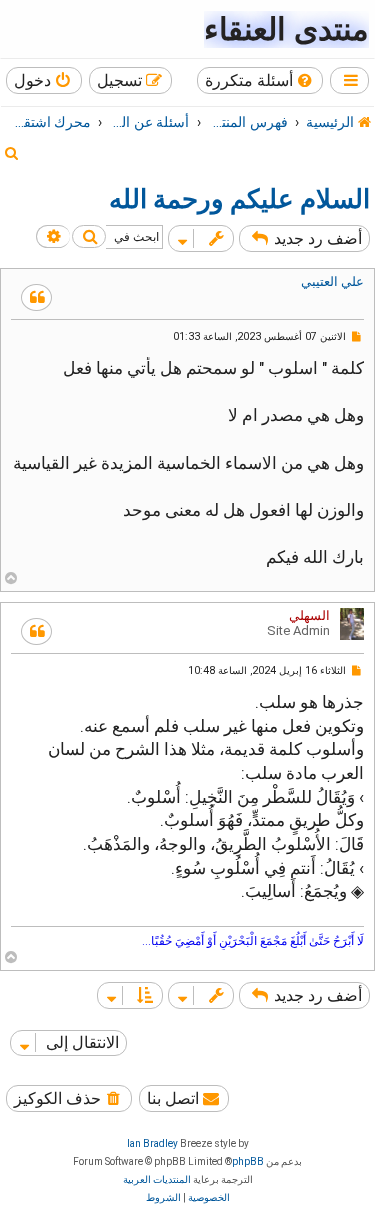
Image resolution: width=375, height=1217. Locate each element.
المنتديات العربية (157, 1179)
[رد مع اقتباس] (36, 297)
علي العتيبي (332, 281)
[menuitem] (260, 80)
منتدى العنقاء (286, 29)
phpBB (248, 1161)
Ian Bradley (152, 1143)
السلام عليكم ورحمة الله (239, 199)
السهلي (309, 615)
